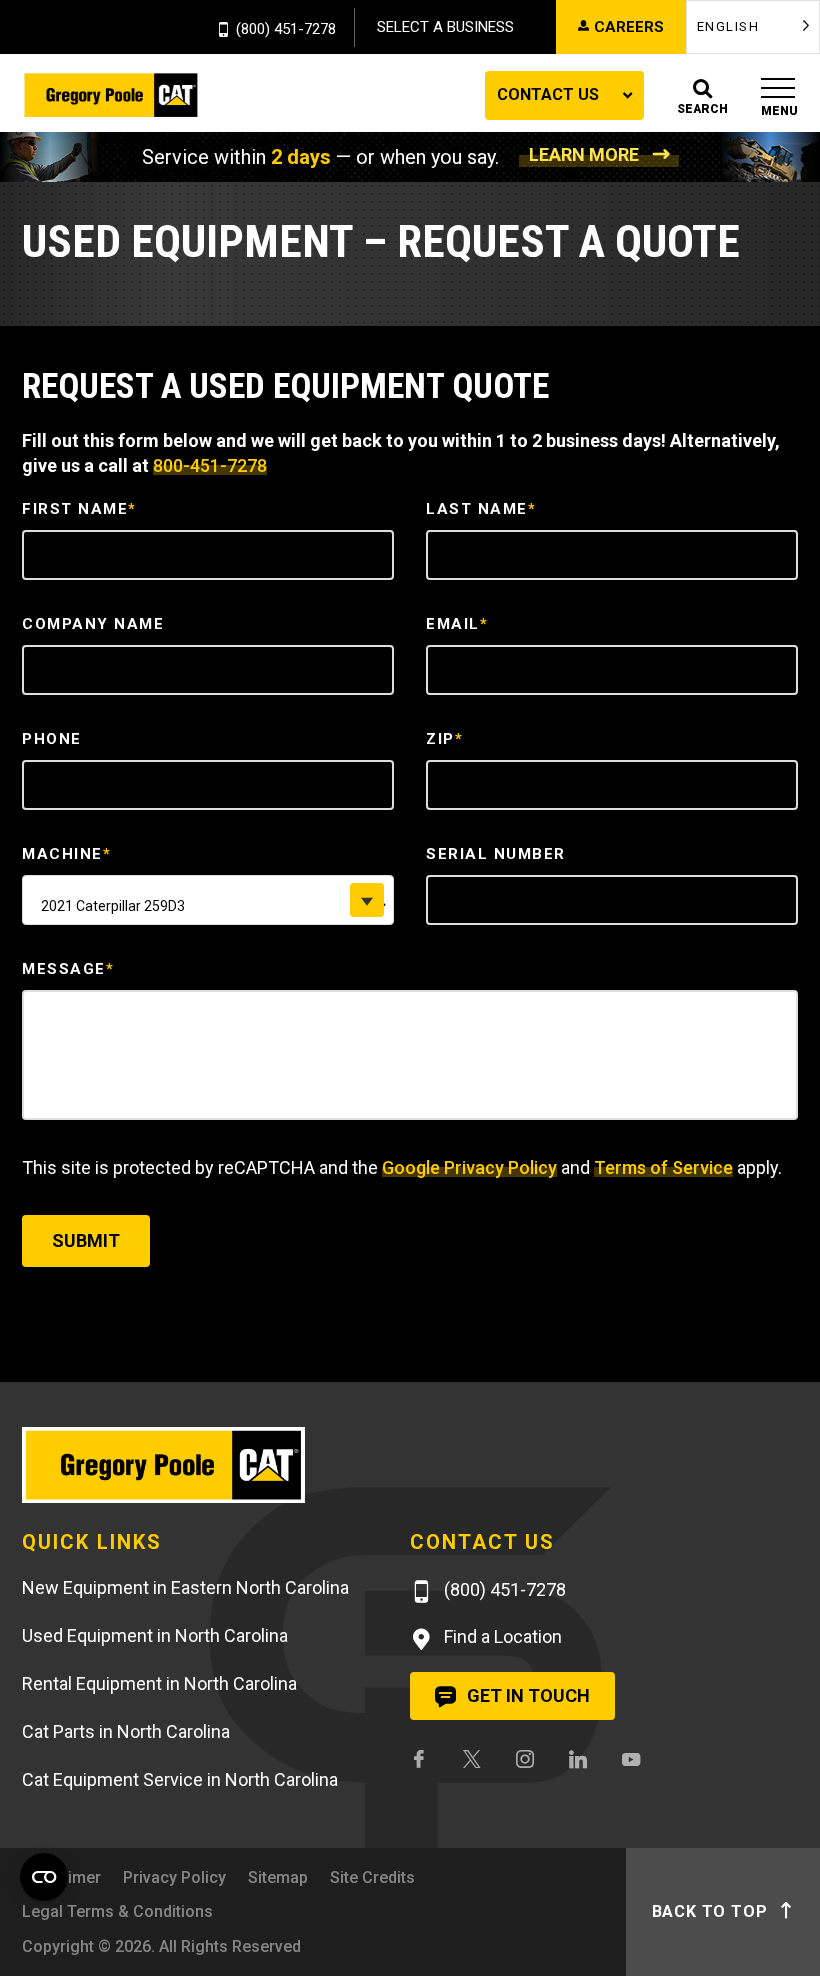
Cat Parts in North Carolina (126, 1731)
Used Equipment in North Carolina (155, 1635)
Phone (52, 739)
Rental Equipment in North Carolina (159, 1683)
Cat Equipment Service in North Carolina (180, 1779)
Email (457, 624)
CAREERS (629, 27)
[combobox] (208, 900)
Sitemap (278, 1877)
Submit (86, 1240)
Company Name (93, 624)
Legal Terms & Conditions (117, 1911)
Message (68, 969)
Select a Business (445, 27)
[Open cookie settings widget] (44, 1877)
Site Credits (372, 1877)
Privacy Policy (174, 1877)
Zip (444, 739)
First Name (79, 509)
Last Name (481, 509)
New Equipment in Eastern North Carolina (185, 1587)
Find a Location (501, 1636)
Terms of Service (663, 1167)
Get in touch (526, 1695)
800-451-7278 (210, 465)
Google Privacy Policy (469, 1167)
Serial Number (496, 854)
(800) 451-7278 (286, 30)
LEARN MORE (584, 154)
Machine (66, 854)
